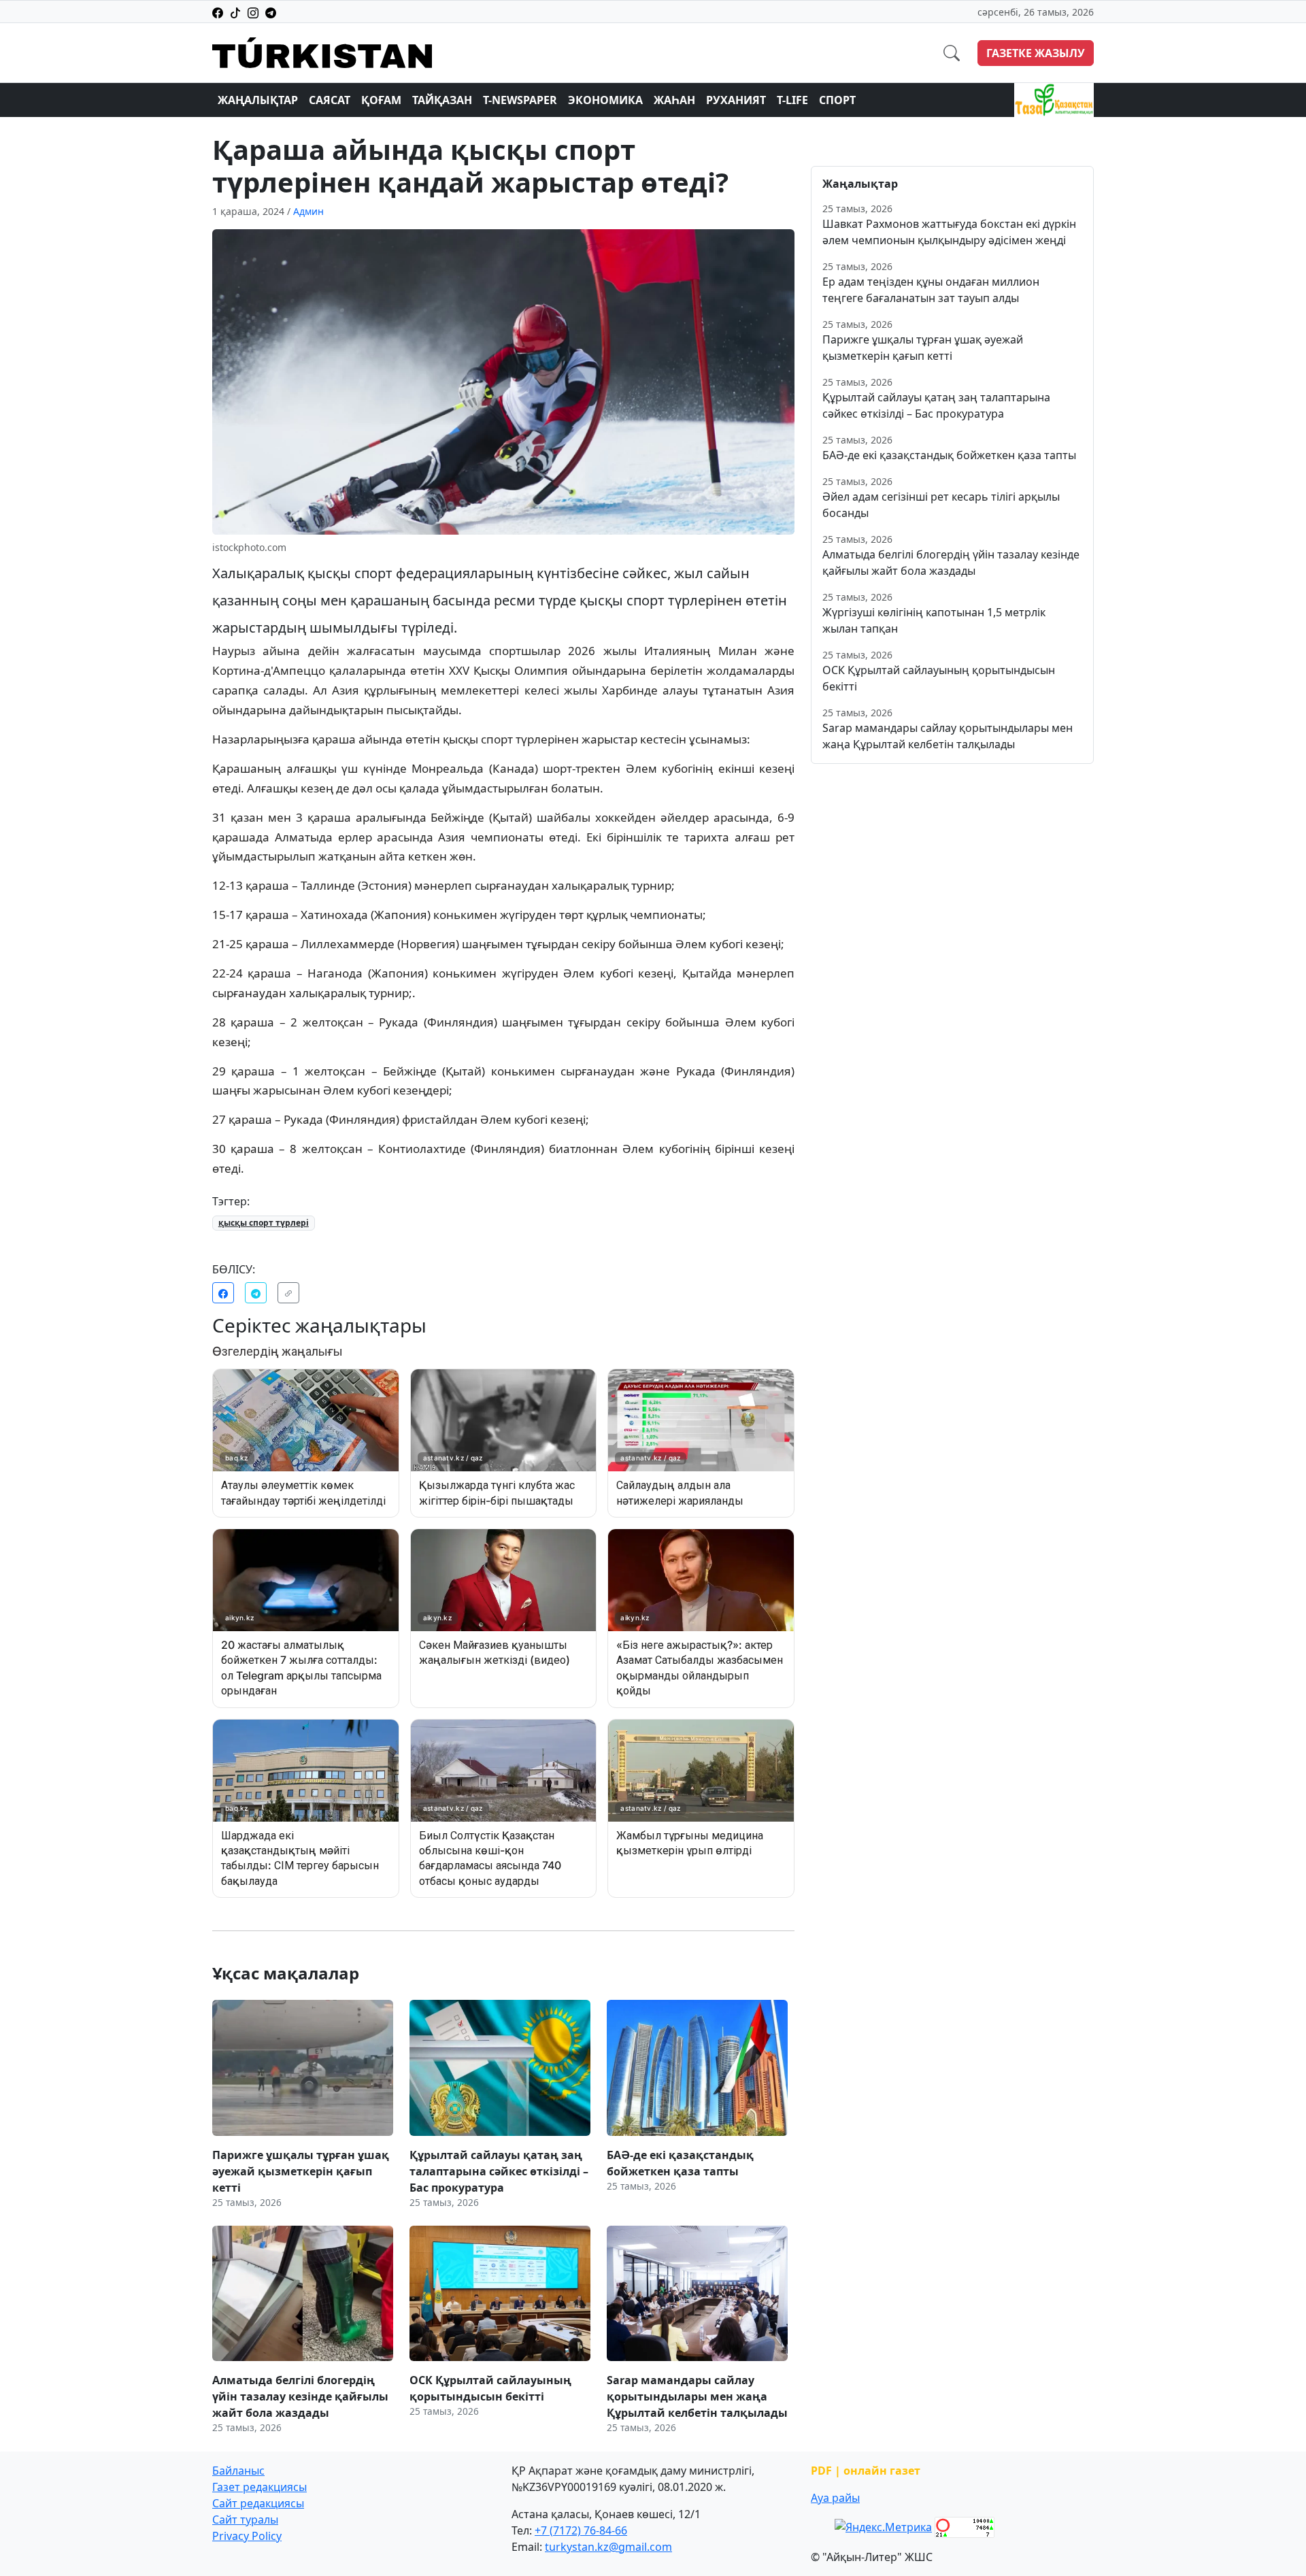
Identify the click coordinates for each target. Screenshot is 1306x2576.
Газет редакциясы (259, 2487)
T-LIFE (792, 100)
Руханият (736, 100)
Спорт (837, 100)
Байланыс (238, 2471)
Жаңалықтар (258, 100)
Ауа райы (835, 2498)
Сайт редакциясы (258, 2503)
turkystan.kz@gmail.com (608, 2547)
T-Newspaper (520, 100)
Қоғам (381, 100)
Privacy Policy (247, 2536)
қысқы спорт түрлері (264, 1223)
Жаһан (674, 100)
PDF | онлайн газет (866, 2471)
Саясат (330, 100)
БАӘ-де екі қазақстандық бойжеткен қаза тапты (949, 455)
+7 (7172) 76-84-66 (581, 2530)
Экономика (605, 100)
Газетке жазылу (1036, 53)
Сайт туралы (245, 2520)
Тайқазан (442, 100)
